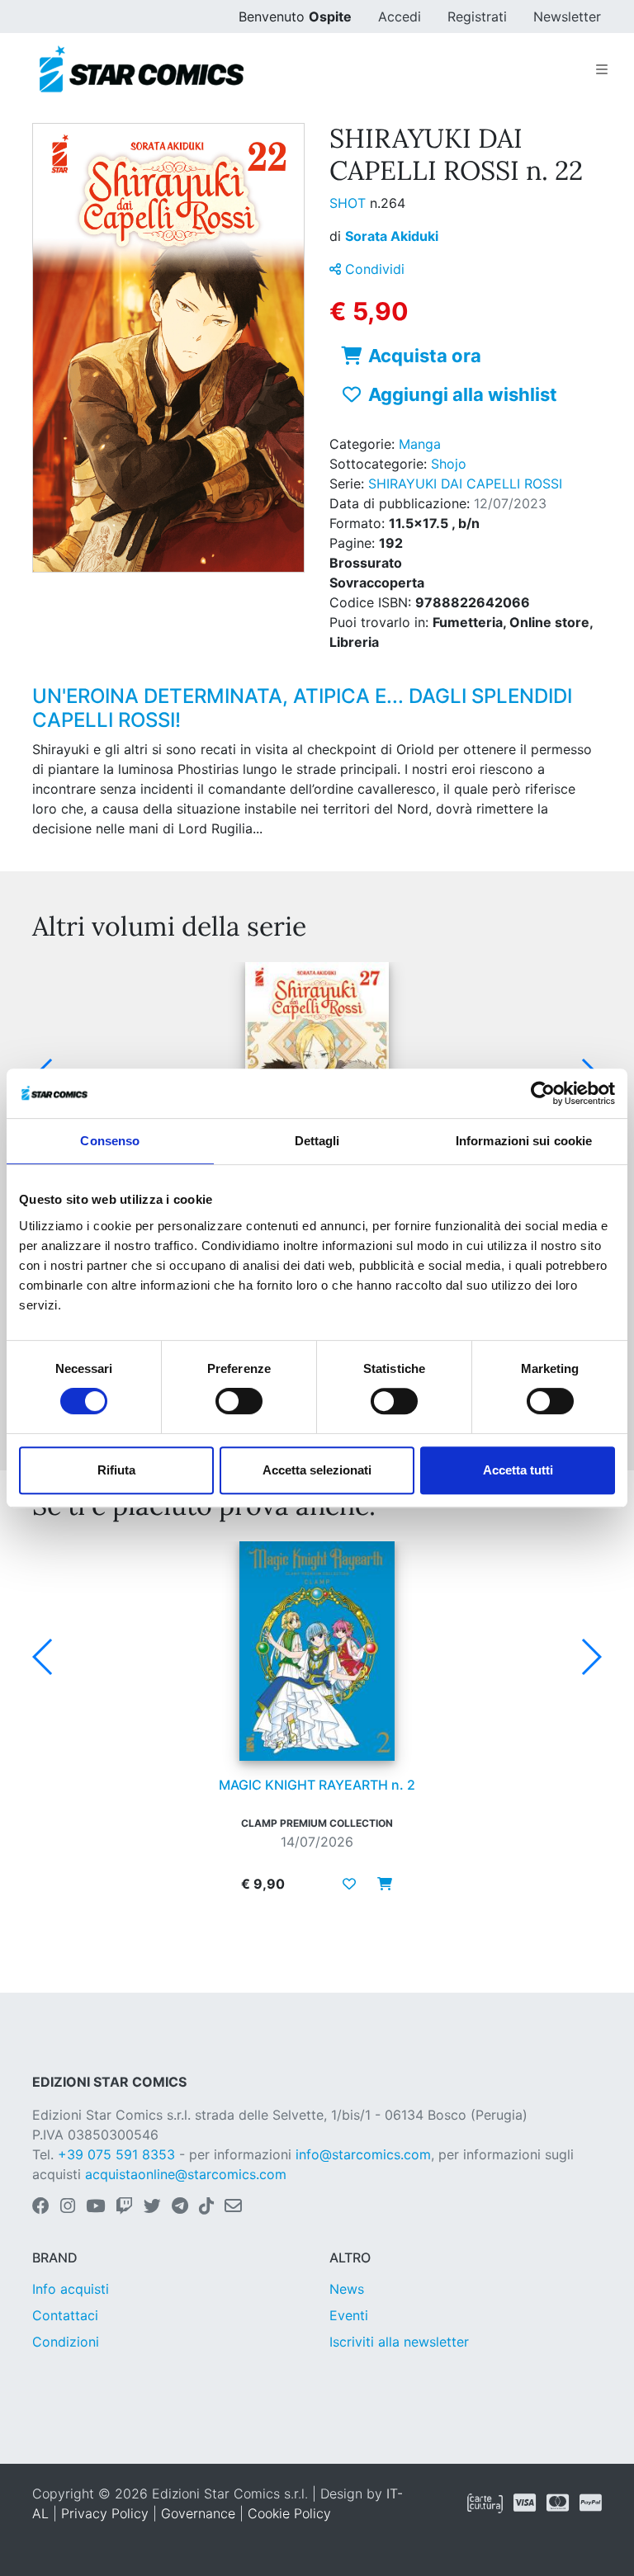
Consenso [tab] (110, 1141)
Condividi (373, 269)
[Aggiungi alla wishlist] (349, 1884)
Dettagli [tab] (317, 1141)
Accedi (400, 17)
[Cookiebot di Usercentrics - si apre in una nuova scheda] (543, 1093)
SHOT (350, 203)
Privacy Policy (105, 2513)
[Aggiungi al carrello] (380, 1884)
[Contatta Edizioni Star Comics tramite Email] (233, 2207)
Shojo (449, 464)
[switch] (239, 1401)
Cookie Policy (289, 2513)
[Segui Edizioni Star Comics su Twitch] (124, 2207)
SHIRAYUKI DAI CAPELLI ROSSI (465, 484)
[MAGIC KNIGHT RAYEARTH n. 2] (317, 1651)
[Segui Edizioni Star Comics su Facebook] (41, 2207)
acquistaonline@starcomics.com (186, 2174)
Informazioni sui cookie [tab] (524, 1141)
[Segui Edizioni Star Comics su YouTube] (95, 2207)
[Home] (142, 69)
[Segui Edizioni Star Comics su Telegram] (180, 2207)
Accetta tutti (518, 1470)
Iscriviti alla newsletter (399, 2342)
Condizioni (66, 2342)
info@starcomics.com (363, 2154)
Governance (198, 2513)
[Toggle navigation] (602, 69)
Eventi (349, 2315)
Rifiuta (116, 1470)
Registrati (477, 17)
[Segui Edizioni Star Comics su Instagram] (68, 2207)
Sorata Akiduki (392, 236)
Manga (420, 444)
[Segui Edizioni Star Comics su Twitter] (152, 2207)
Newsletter (567, 17)
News (347, 2289)
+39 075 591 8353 (116, 2154)
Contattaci (65, 2315)
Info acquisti (71, 2289)
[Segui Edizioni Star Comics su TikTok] (206, 2207)
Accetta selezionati (317, 1470)
